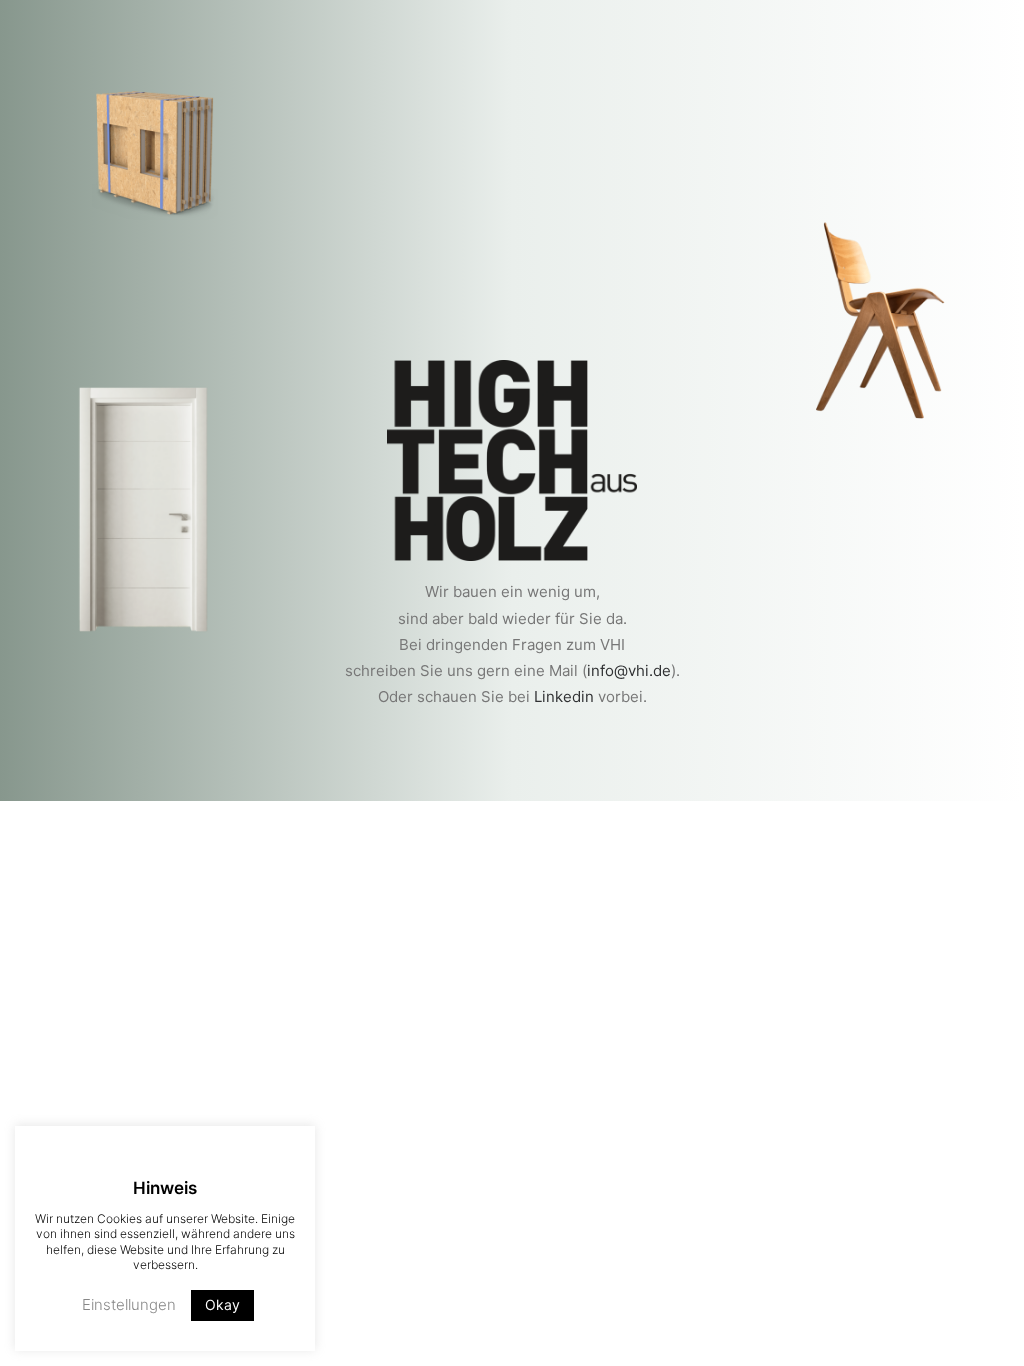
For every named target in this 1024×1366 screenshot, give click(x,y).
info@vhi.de (629, 670)
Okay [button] (222, 1304)
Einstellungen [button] (129, 1304)
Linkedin (564, 696)
